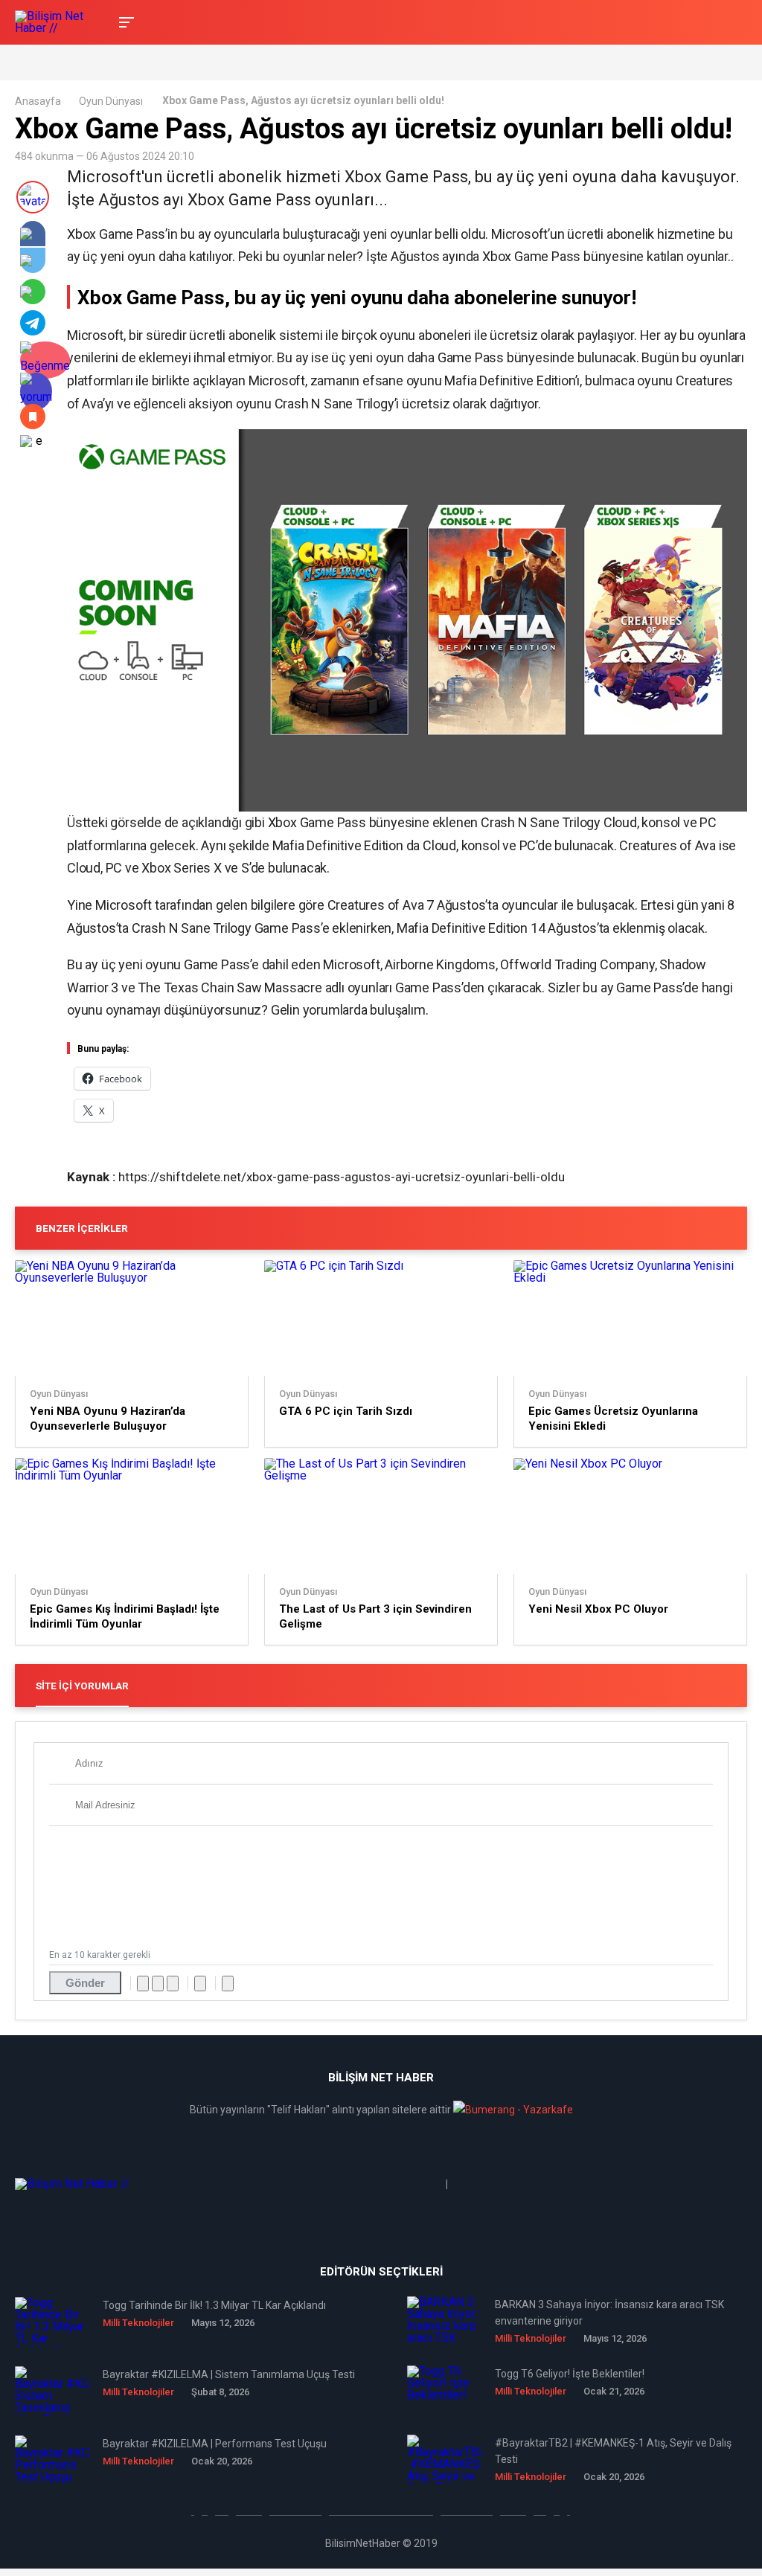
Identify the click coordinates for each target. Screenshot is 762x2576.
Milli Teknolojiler (138, 2323)
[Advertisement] (189, 61)
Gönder (85, 1983)
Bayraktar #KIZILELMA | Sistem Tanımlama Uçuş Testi (229, 2374)
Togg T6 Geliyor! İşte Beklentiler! (570, 2374)
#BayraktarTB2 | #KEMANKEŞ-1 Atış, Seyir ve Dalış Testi (613, 2451)
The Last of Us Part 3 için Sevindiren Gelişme (375, 1616)
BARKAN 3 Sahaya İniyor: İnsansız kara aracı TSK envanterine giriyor (609, 2313)
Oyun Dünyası (111, 101)
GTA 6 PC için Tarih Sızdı (346, 1411)
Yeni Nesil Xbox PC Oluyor (598, 1609)
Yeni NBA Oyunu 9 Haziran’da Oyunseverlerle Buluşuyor (108, 1419)
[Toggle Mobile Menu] (124, 21)
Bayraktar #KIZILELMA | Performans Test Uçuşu (215, 2444)
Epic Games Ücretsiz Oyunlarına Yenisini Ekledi (613, 1419)
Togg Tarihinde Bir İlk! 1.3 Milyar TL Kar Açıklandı (214, 2305)
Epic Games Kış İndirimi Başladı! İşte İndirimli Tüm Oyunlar (125, 1616)
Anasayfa (38, 101)
